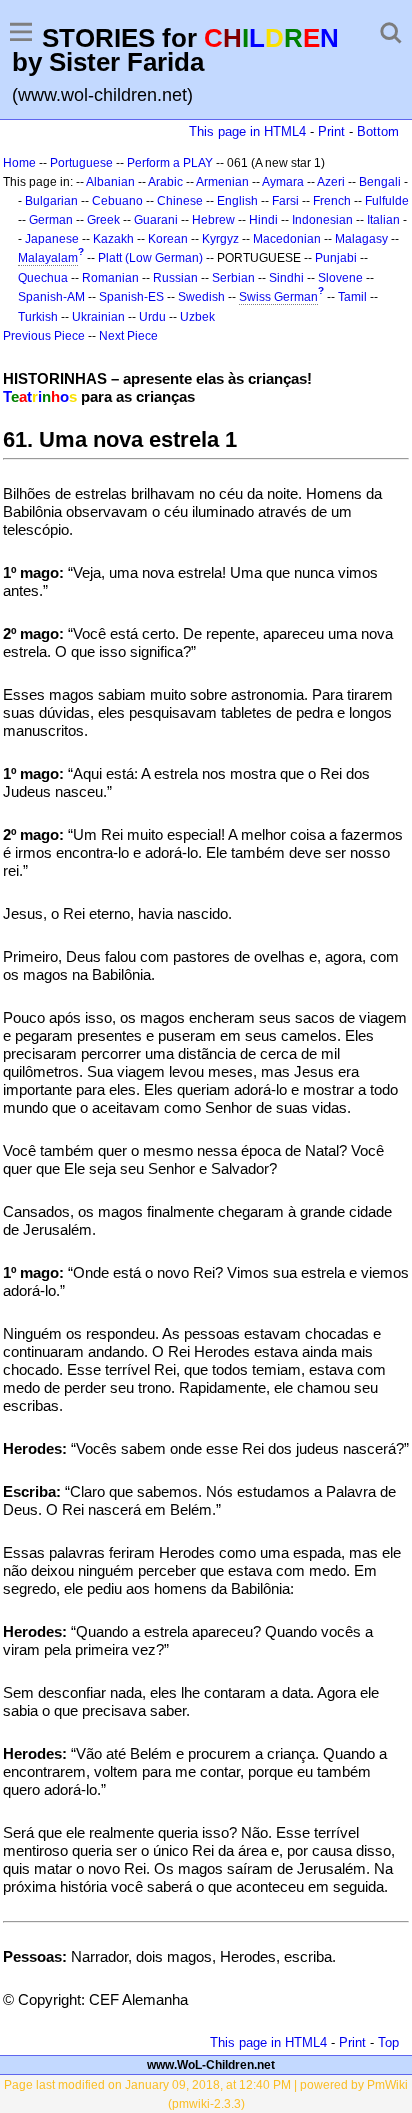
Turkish (38, 317)
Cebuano (117, 201)
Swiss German (278, 297)
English (237, 201)
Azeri (331, 182)
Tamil (352, 297)
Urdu (152, 317)
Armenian (222, 182)
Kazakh (113, 239)
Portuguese (81, 163)
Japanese (52, 239)
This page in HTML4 (247, 131)
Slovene (340, 278)
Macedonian (287, 239)
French (332, 201)
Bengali (380, 182)
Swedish (201, 297)
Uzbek (197, 317)
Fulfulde (387, 201)
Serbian (233, 278)
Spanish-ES (131, 297)
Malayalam (48, 258)
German (51, 220)
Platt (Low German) (150, 258)
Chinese (180, 201)
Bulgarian (51, 201)
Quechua (43, 278)
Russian (175, 278)
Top (388, 2042)
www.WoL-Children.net (211, 2065)
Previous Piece (44, 336)
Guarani (156, 220)
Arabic (165, 182)
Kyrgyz (220, 239)
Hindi (263, 220)
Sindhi (286, 278)
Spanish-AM (51, 297)
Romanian (110, 278)
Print (331, 131)
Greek (103, 220)
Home (19, 163)
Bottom (378, 131)
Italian (383, 220)
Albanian (110, 182)
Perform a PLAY (170, 163)
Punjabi (336, 258)
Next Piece (128, 336)
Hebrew (213, 220)
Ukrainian (98, 317)
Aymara (283, 182)
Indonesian (322, 220)
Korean (168, 239)
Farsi (285, 201)
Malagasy (361, 239)
